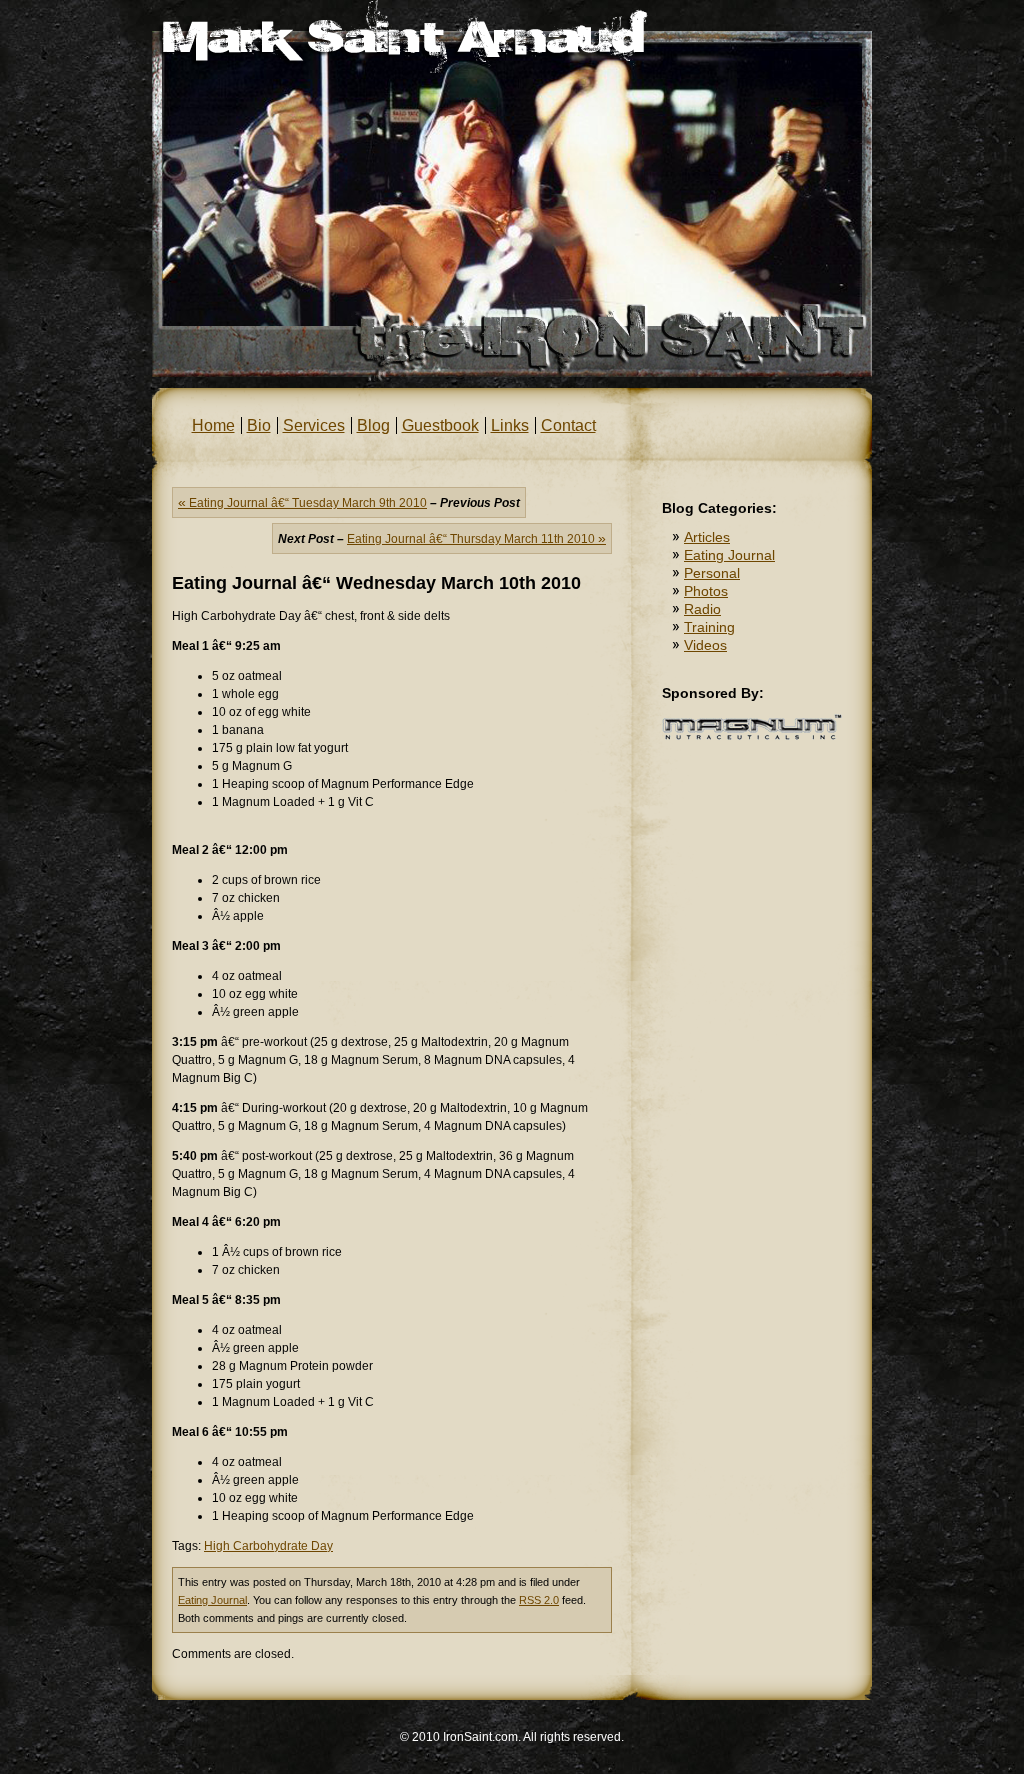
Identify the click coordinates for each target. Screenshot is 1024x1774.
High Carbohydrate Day (268, 1546)
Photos (706, 591)
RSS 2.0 (539, 1600)
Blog (373, 425)
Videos (705, 645)
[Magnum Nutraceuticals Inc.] (752, 736)
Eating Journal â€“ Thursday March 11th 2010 (476, 539)
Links (510, 425)
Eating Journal (212, 1600)
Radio (702, 609)
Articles (707, 537)
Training (709, 627)
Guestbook (440, 425)
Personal (712, 573)
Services (314, 425)
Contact (568, 425)
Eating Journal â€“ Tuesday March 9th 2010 (302, 503)
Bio (259, 425)
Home (213, 425)
